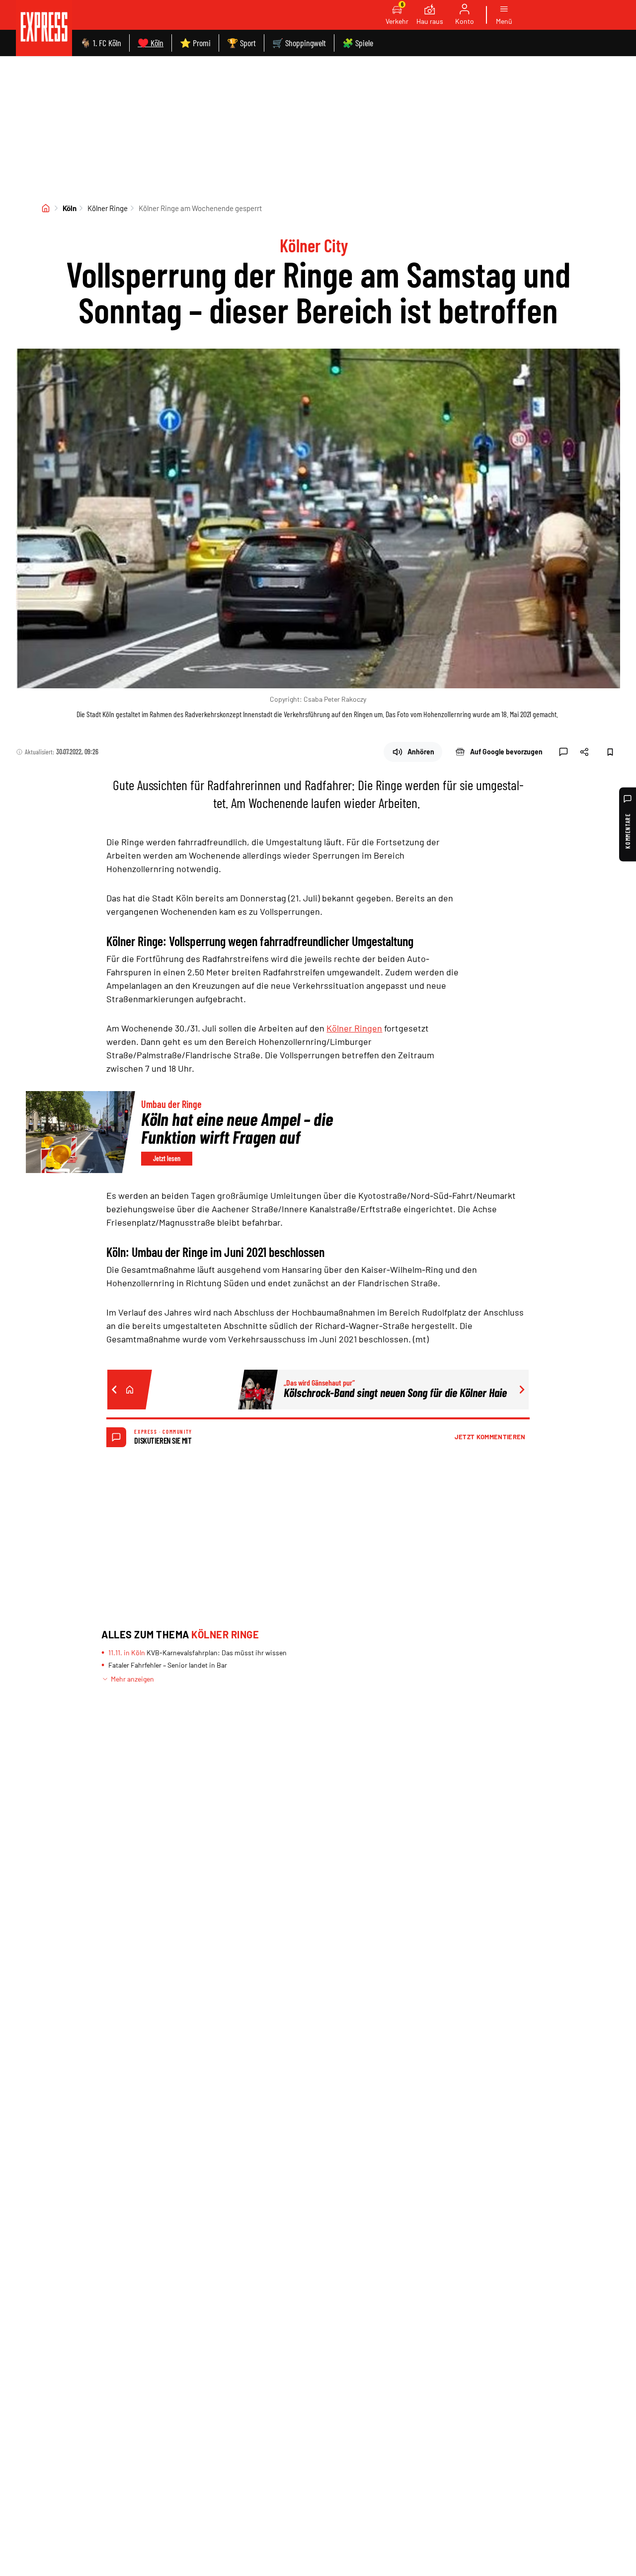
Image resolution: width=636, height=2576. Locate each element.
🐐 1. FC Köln (101, 43)
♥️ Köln (151, 43)
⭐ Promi (195, 43)
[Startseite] (46, 208)
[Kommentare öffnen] (563, 752)
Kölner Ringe (108, 208)
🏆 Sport (241, 43)
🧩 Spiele (358, 43)
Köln (70, 208)
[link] (44, 28)
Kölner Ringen (354, 1028)
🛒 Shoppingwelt (299, 43)
